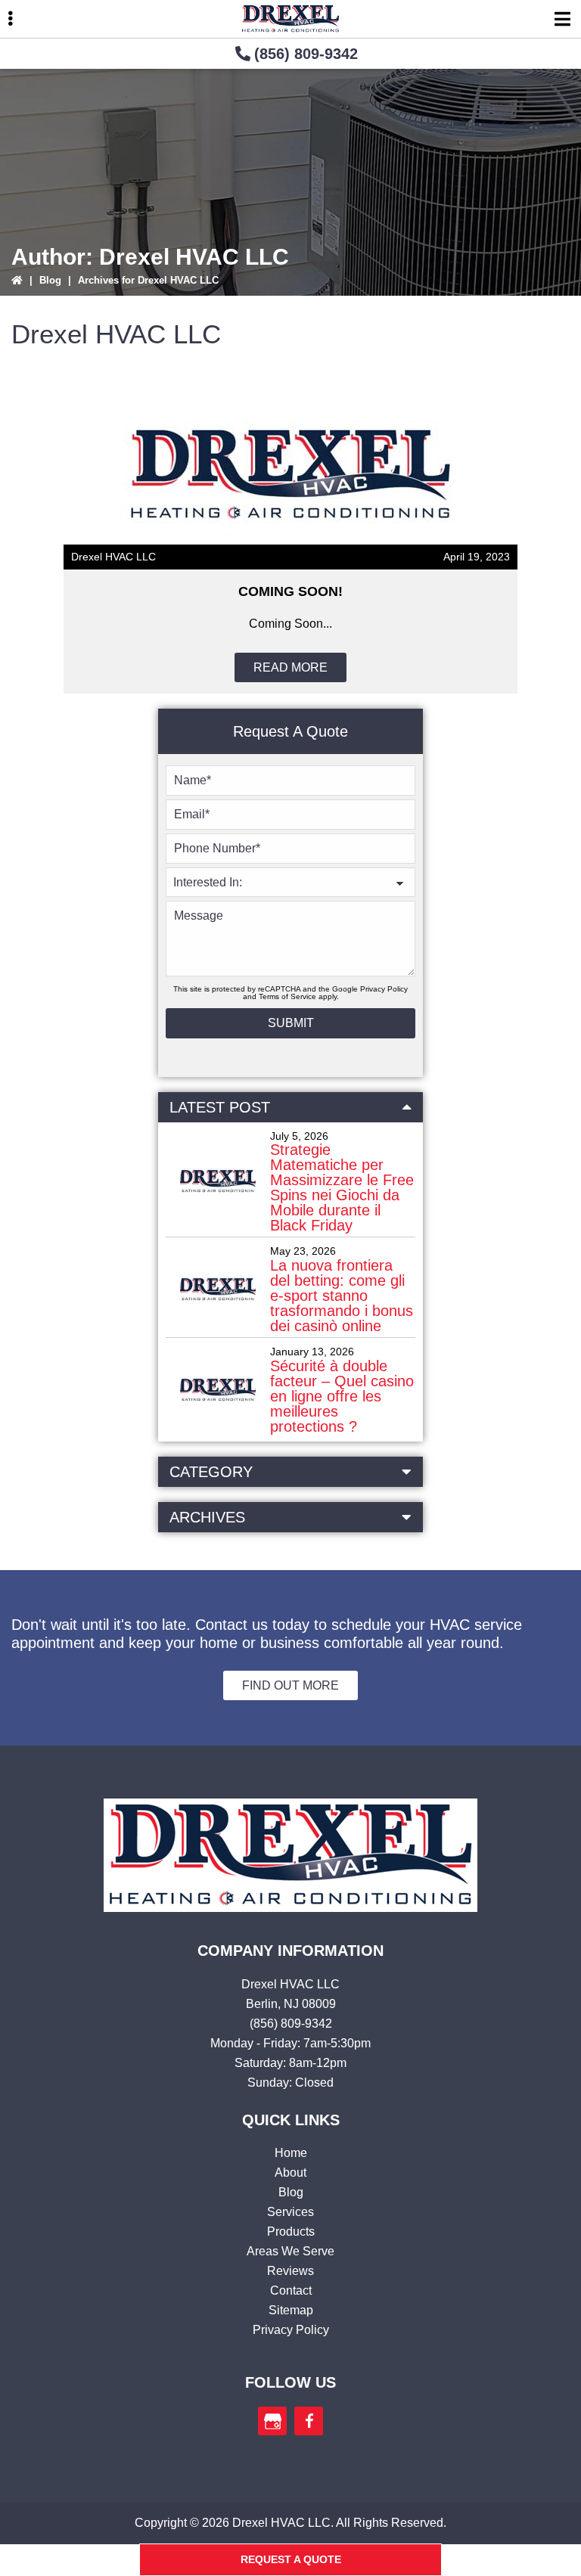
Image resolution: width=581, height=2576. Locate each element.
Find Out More (290, 1685)
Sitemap (291, 2310)
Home (291, 2153)
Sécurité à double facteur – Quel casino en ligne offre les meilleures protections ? (342, 1396)
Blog (50, 280)
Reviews (290, 2271)
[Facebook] (309, 2421)
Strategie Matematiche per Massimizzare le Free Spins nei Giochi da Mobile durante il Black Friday (342, 1187)
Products (291, 2231)
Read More (290, 667)
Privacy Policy (384, 989)
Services (290, 2212)
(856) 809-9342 (306, 54)
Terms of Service (287, 996)
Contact (291, 2290)
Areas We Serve (290, 2251)
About (290, 2173)
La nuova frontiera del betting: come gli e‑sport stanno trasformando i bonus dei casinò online (342, 1296)
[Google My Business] (272, 2421)
